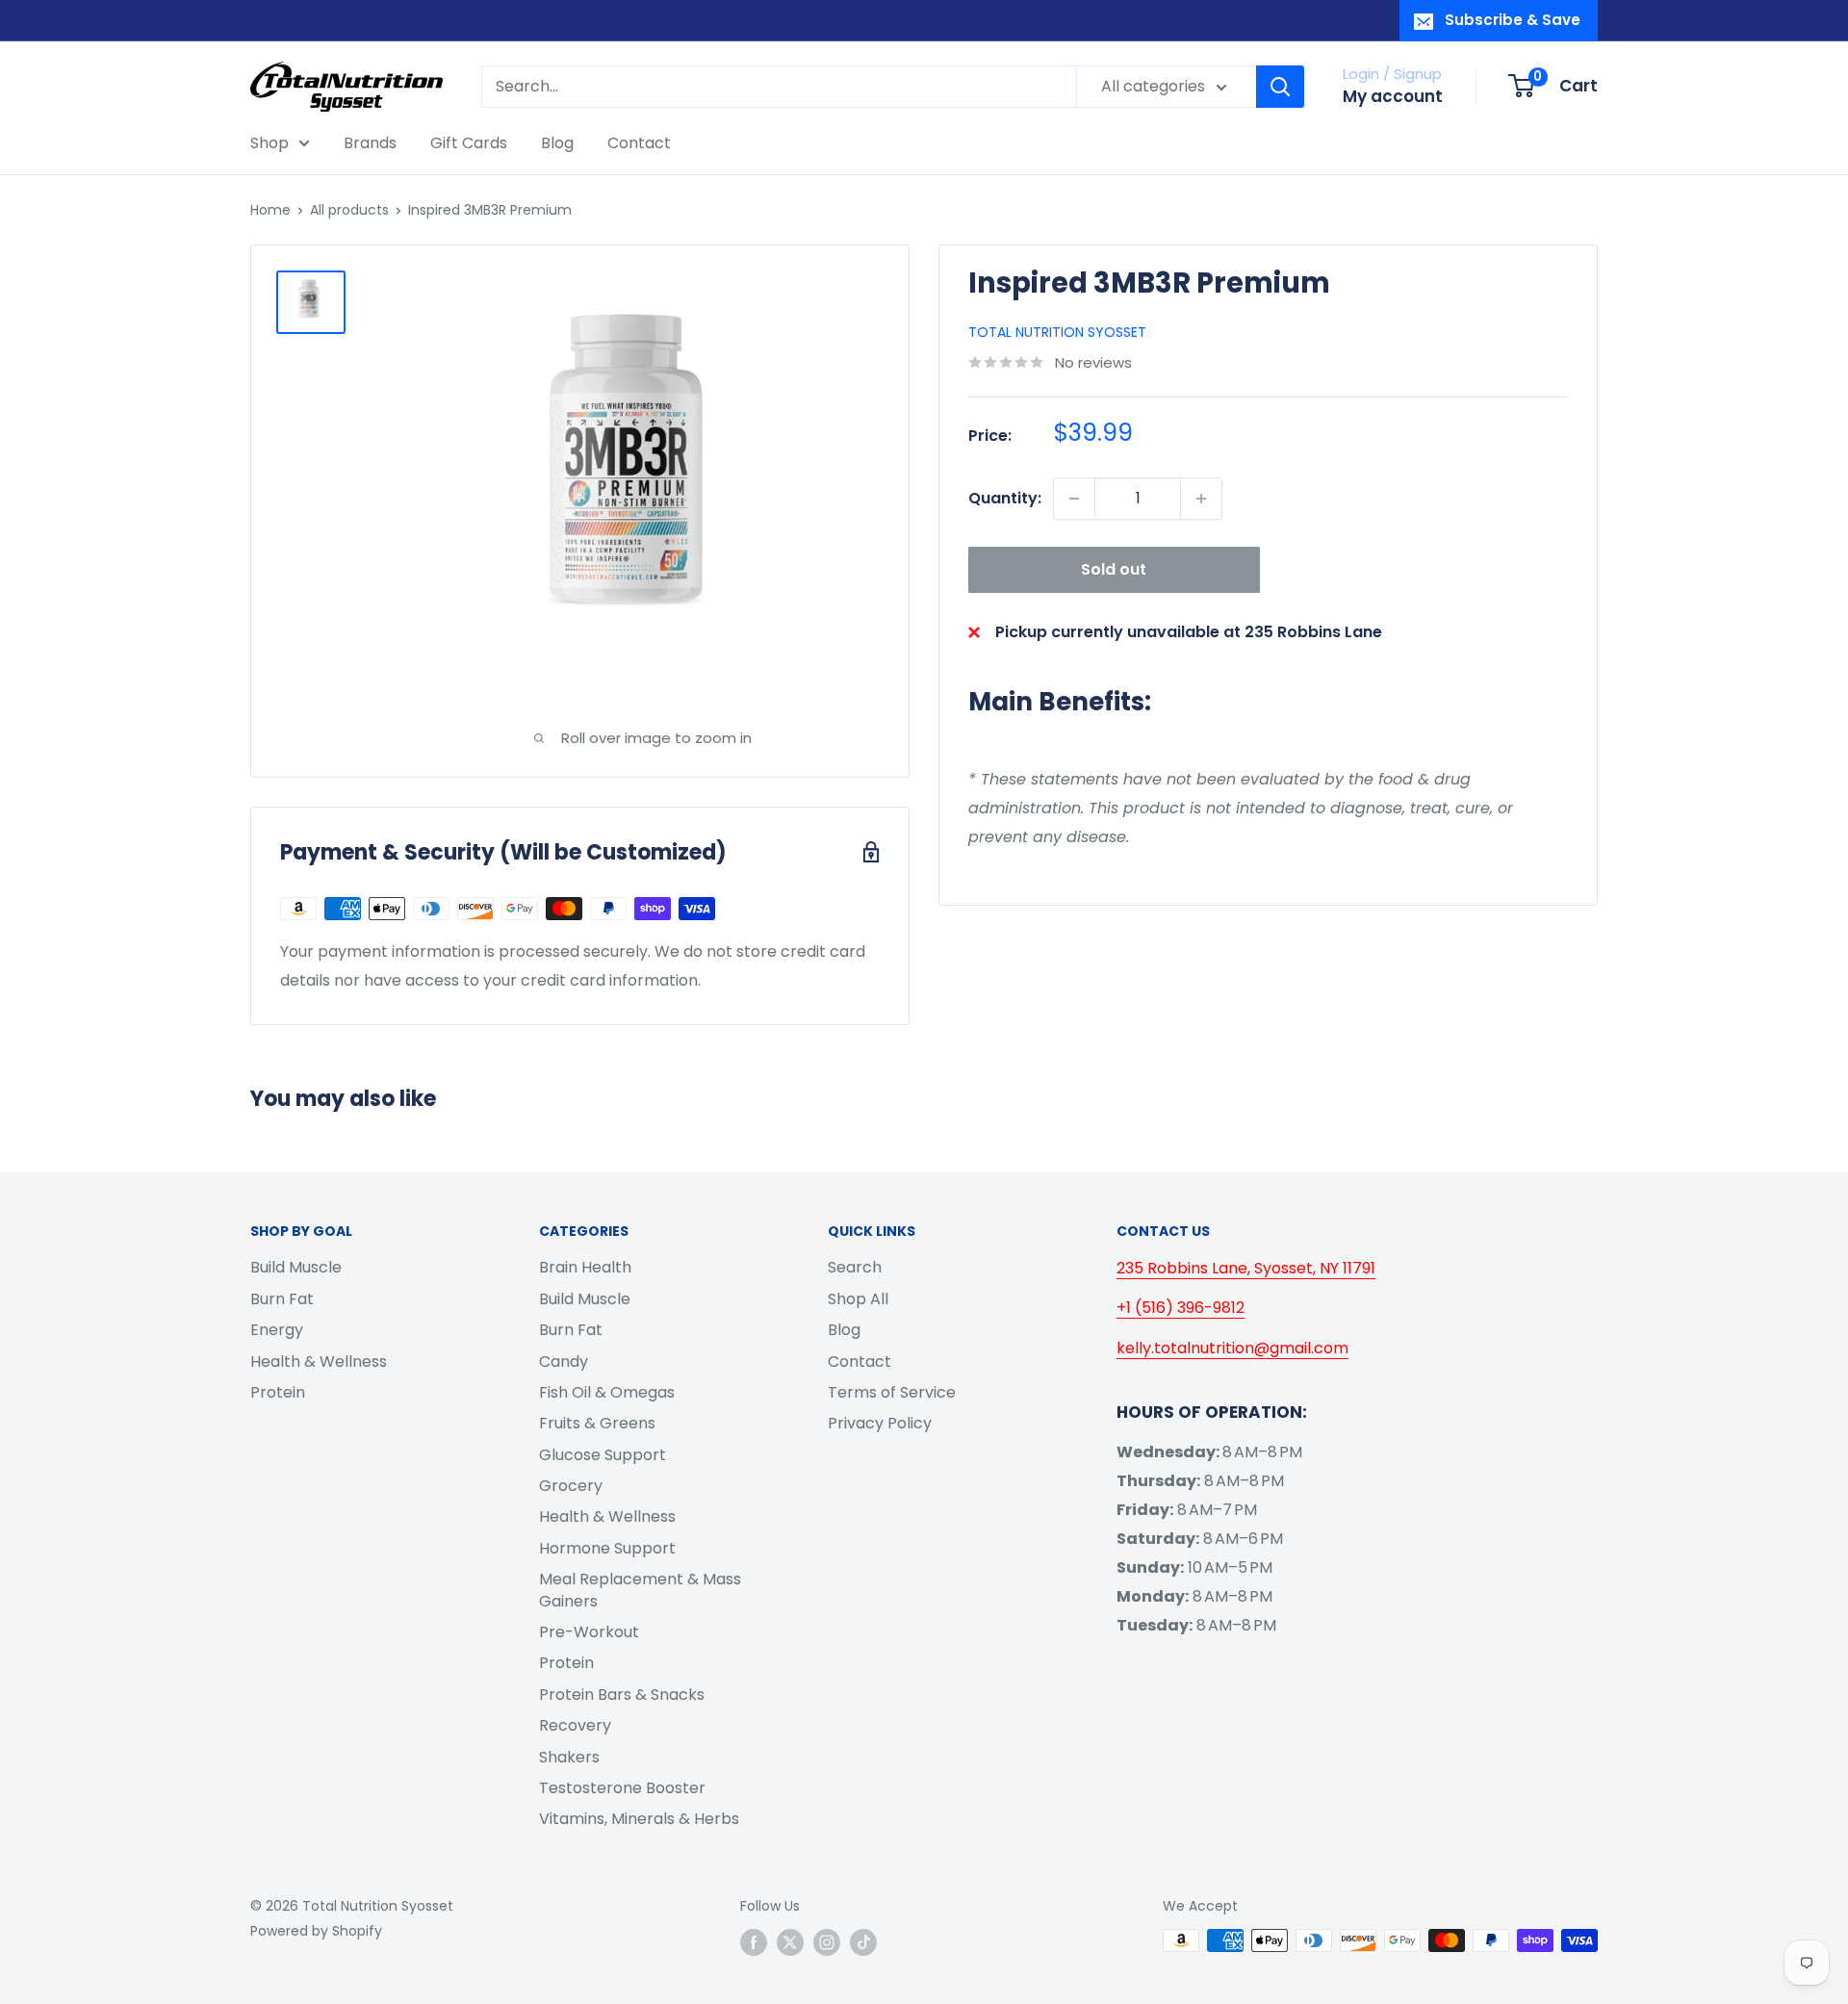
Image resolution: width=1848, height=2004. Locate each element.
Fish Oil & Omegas (607, 1392)
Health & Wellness (319, 1362)
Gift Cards (469, 143)
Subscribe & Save (1513, 20)
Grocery (571, 1486)
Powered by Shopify (316, 1931)
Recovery (575, 1725)
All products (349, 210)
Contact (639, 143)
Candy (564, 1362)
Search (855, 1267)
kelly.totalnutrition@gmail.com (1232, 1348)
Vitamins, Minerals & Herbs (639, 1819)
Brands (370, 143)
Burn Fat (282, 1299)
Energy (277, 1330)
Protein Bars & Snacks (622, 1695)
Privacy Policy (880, 1423)
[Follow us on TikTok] (863, 1942)
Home (270, 210)
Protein (278, 1392)
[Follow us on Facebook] (754, 1942)
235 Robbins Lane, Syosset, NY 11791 (1246, 1268)
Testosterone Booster (622, 1788)
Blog (557, 143)
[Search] (1280, 87)
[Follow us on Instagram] (827, 1942)
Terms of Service (892, 1392)
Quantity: (1005, 498)
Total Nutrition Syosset (1057, 332)
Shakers (569, 1757)
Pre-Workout (589, 1632)
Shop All (858, 1299)
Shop (269, 143)
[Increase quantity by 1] (1201, 499)
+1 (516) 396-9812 (1181, 1308)
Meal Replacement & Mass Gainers (640, 1590)
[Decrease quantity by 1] (1074, 499)
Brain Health (585, 1267)
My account (1393, 96)
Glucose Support (603, 1455)
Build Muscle (296, 1267)
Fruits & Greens (597, 1423)
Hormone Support (607, 1548)
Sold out (1114, 569)
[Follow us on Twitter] (790, 1942)
